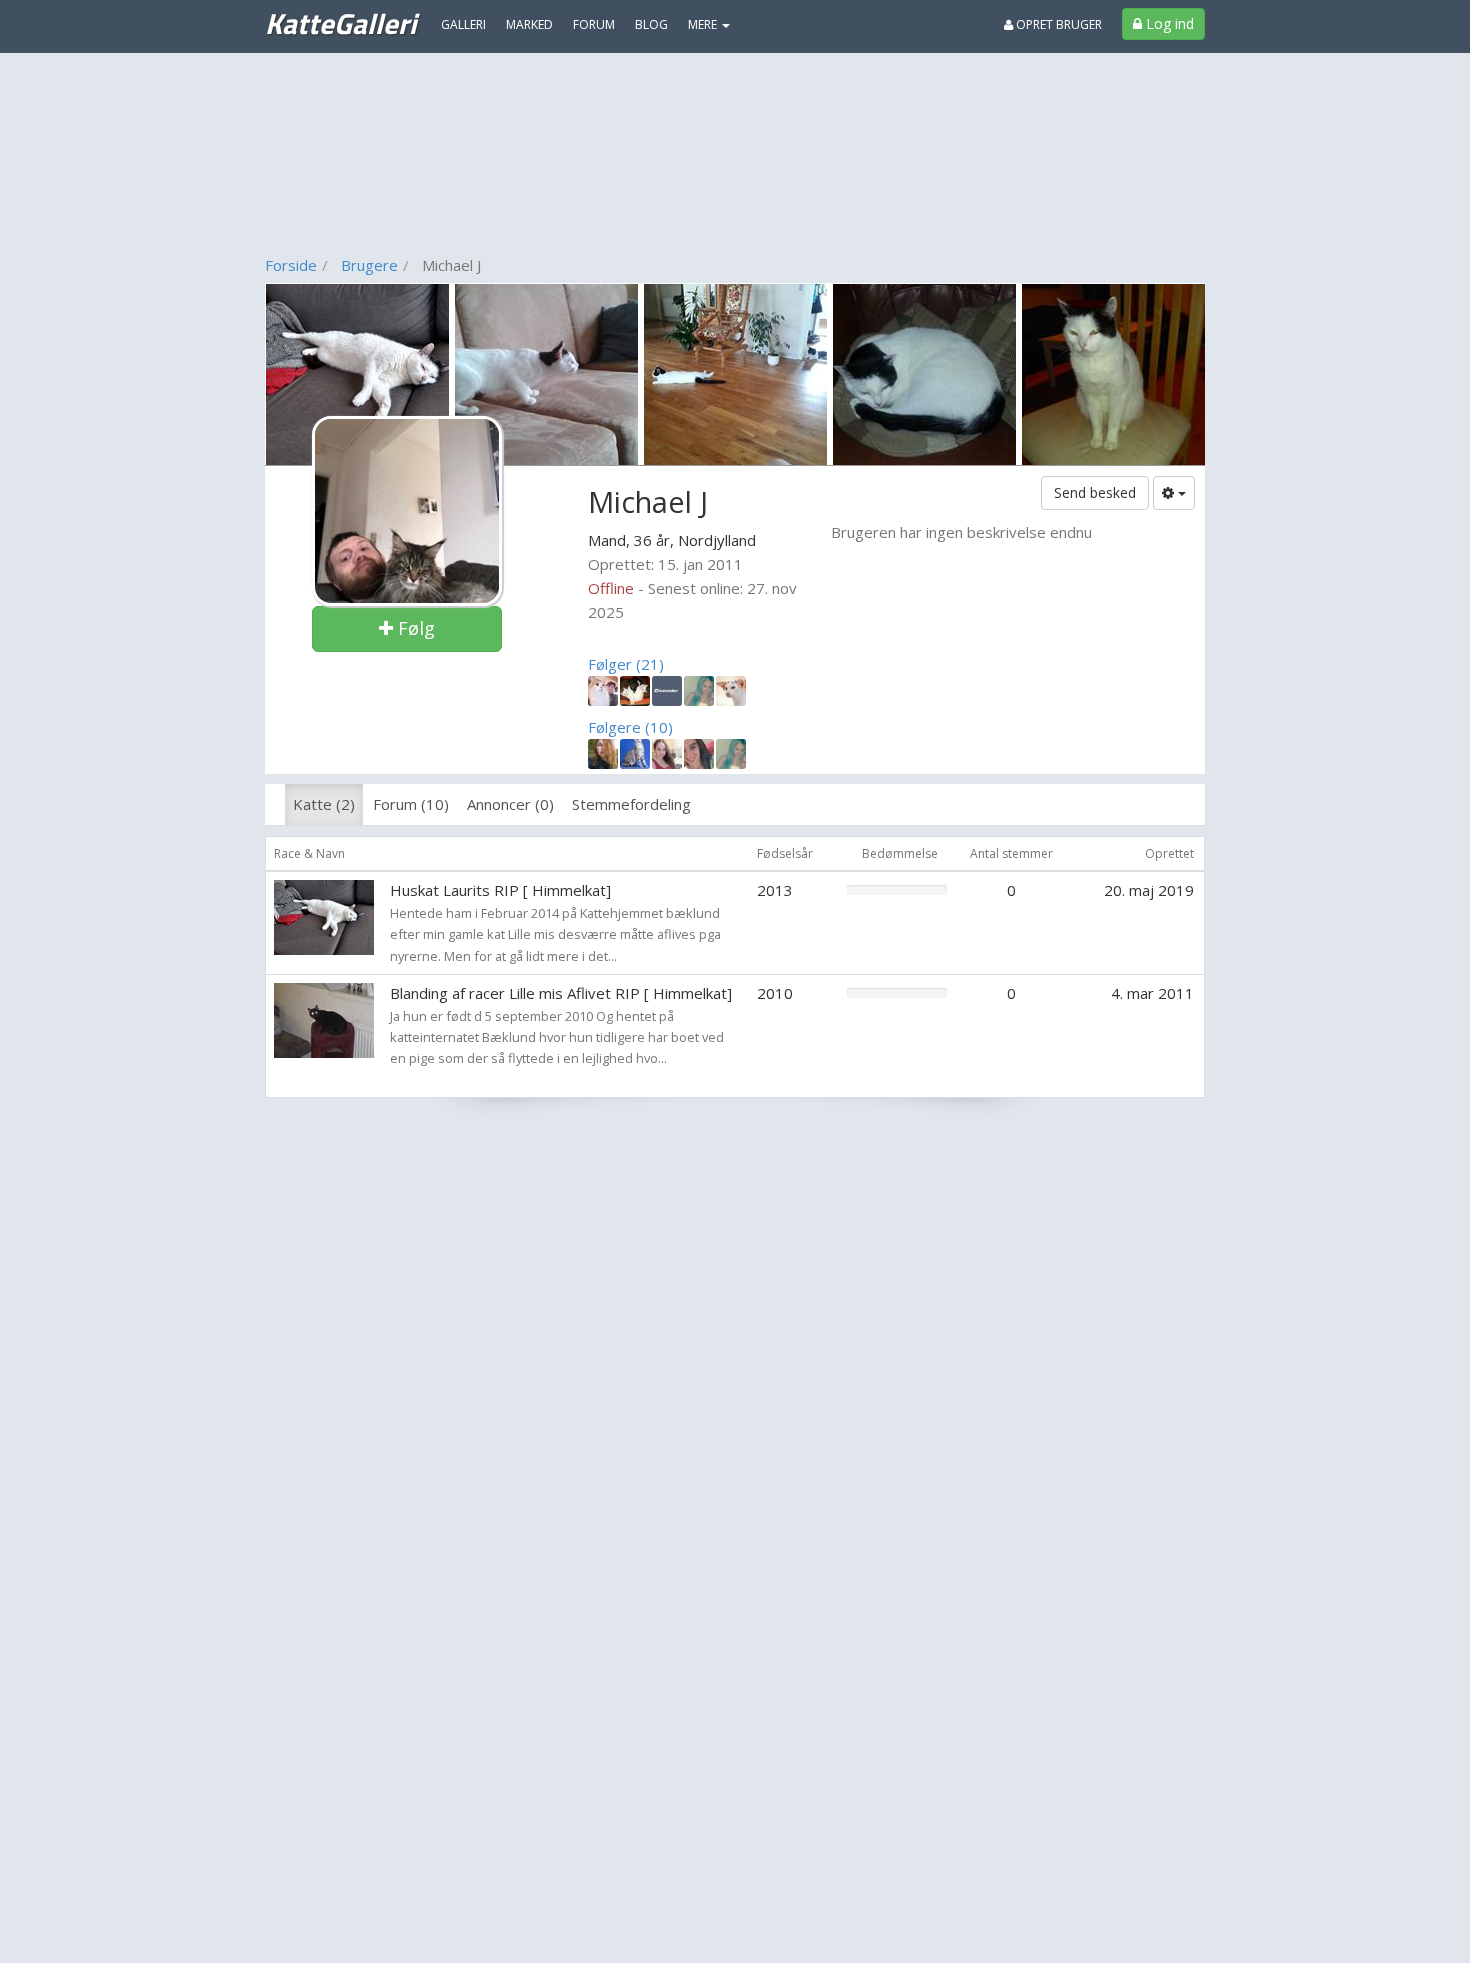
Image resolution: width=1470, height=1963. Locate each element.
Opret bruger (1057, 24)
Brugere (369, 265)
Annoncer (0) (510, 804)
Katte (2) (324, 804)
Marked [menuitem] (529, 24)
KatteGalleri (340, 23)
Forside (291, 265)
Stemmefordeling (631, 804)
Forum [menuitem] (594, 24)
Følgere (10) (630, 727)
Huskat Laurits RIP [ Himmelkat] (500, 890)
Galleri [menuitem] (463, 24)
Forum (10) (411, 804)
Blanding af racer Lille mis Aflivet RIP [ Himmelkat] (561, 993)
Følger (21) (626, 664)
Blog (651, 24)
